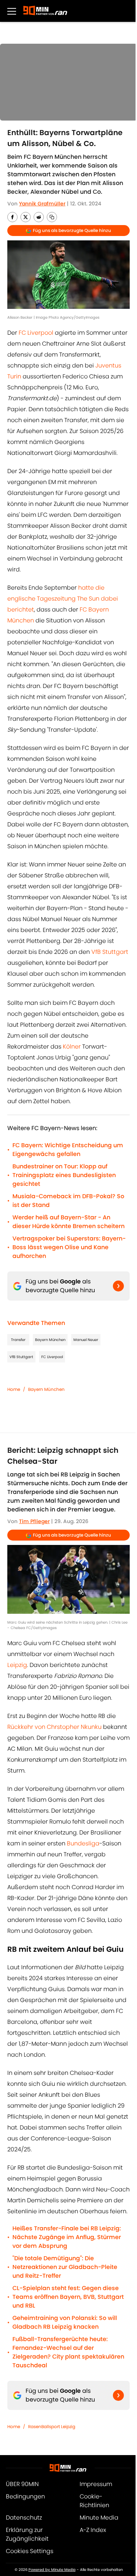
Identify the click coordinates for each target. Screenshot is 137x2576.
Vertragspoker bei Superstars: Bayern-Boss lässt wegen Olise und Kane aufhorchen (69, 1247)
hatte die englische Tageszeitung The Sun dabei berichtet (63, 599)
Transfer (18, 1340)
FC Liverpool (36, 333)
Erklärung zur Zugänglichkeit (27, 2534)
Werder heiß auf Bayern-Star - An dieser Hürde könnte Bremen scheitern (68, 1222)
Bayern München (50, 1340)
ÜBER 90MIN (22, 2484)
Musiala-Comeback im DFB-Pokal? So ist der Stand (68, 1201)
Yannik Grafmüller (42, 204)
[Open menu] (12, 11)
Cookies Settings (30, 2551)
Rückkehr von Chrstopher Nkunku (54, 1727)
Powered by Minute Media (52, 2570)
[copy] (52, 217)
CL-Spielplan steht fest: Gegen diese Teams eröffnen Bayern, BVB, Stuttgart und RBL (68, 2297)
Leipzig (17, 1665)
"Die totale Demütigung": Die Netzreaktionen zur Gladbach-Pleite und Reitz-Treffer (65, 2267)
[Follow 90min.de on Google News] (118, 1286)
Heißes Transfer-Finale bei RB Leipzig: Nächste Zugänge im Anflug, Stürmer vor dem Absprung (67, 2237)
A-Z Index (93, 2530)
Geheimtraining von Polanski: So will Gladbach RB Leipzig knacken (65, 2322)
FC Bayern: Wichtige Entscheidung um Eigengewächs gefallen (68, 1150)
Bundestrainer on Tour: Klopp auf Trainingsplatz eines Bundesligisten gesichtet (64, 1175)
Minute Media (99, 2518)
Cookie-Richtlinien (94, 2501)
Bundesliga (83, 1843)
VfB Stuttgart (110, 952)
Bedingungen (25, 2496)
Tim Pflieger (34, 1521)
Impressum (96, 2484)
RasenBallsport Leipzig (52, 2426)
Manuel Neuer (86, 1340)
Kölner (72, 1047)
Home (14, 1389)
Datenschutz (24, 2518)
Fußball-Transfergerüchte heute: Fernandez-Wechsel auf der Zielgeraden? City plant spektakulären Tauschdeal (68, 2352)
